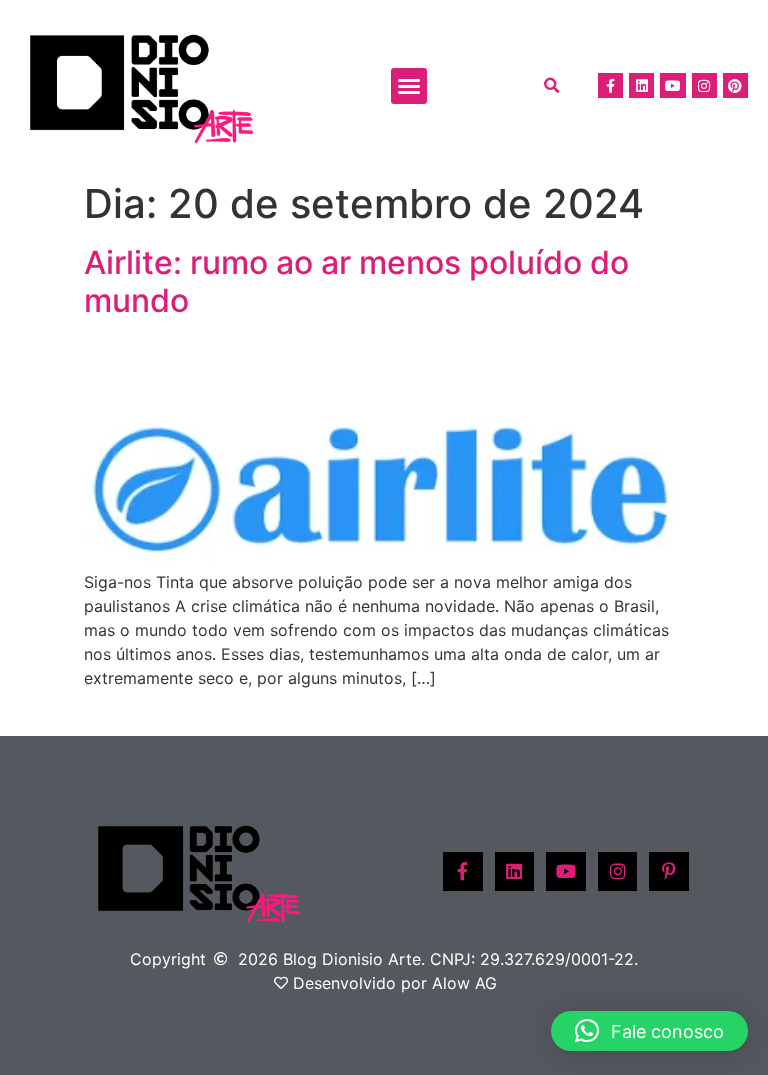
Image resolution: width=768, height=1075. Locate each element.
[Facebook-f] (610, 85)
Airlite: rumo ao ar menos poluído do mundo (356, 281)
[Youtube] (672, 85)
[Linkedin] (641, 85)
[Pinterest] (735, 85)
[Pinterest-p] (669, 872)
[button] (409, 86)
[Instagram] (704, 85)
